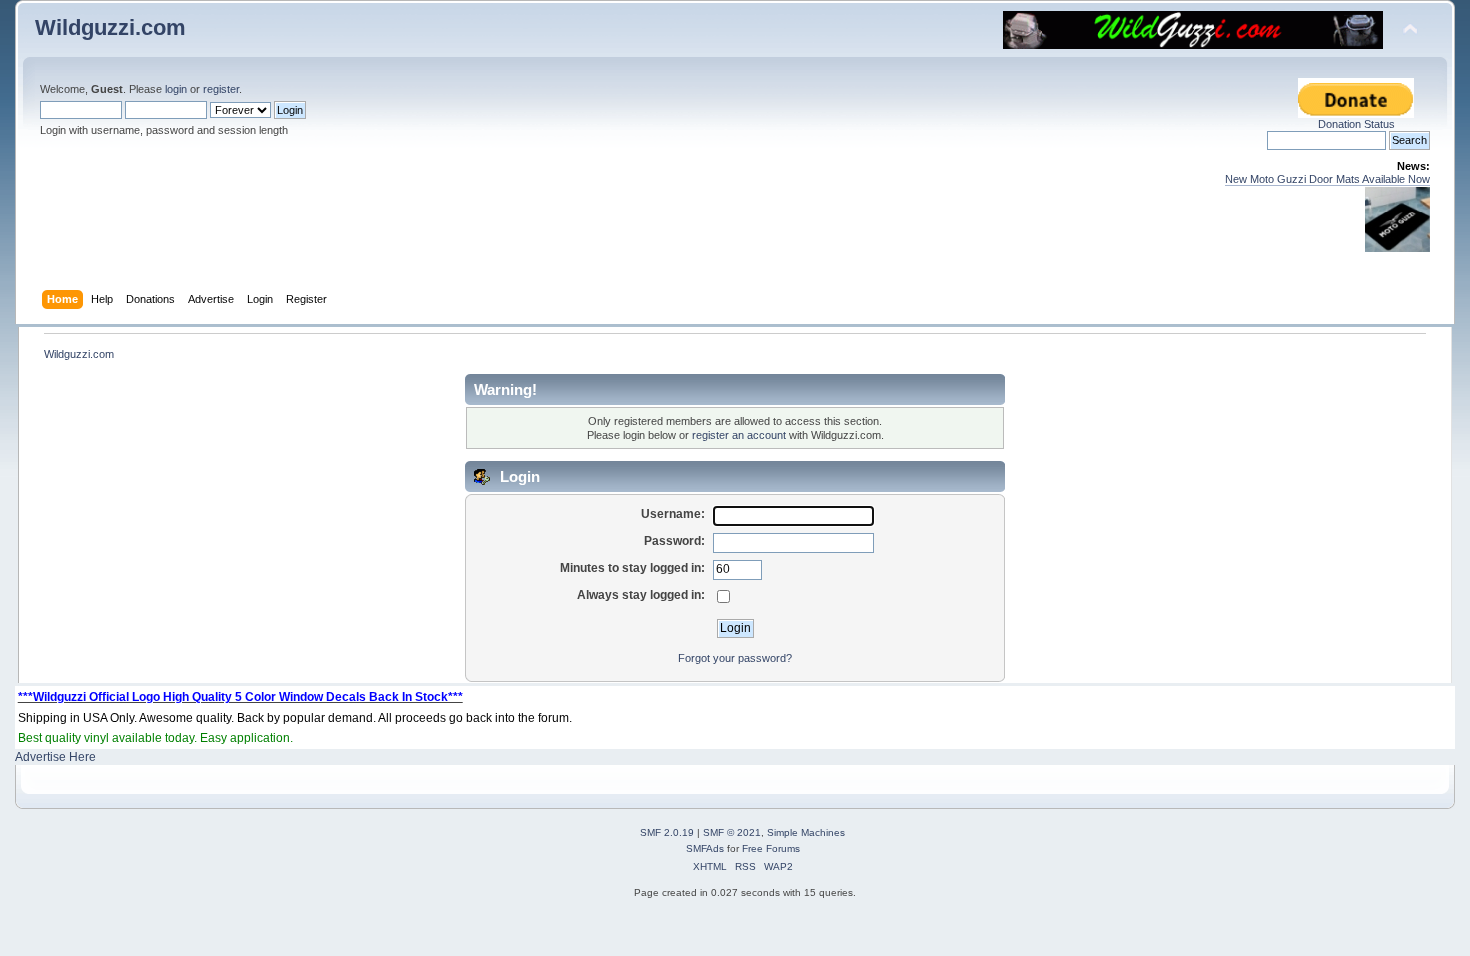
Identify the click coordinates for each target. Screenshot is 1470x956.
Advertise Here (55, 757)
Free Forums (771, 848)
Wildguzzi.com (110, 27)
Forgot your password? (735, 658)
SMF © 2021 (732, 832)
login (176, 89)
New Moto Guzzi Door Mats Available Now (1327, 179)
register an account (739, 435)
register (221, 89)
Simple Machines (806, 832)
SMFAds (705, 848)
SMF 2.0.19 (667, 832)
